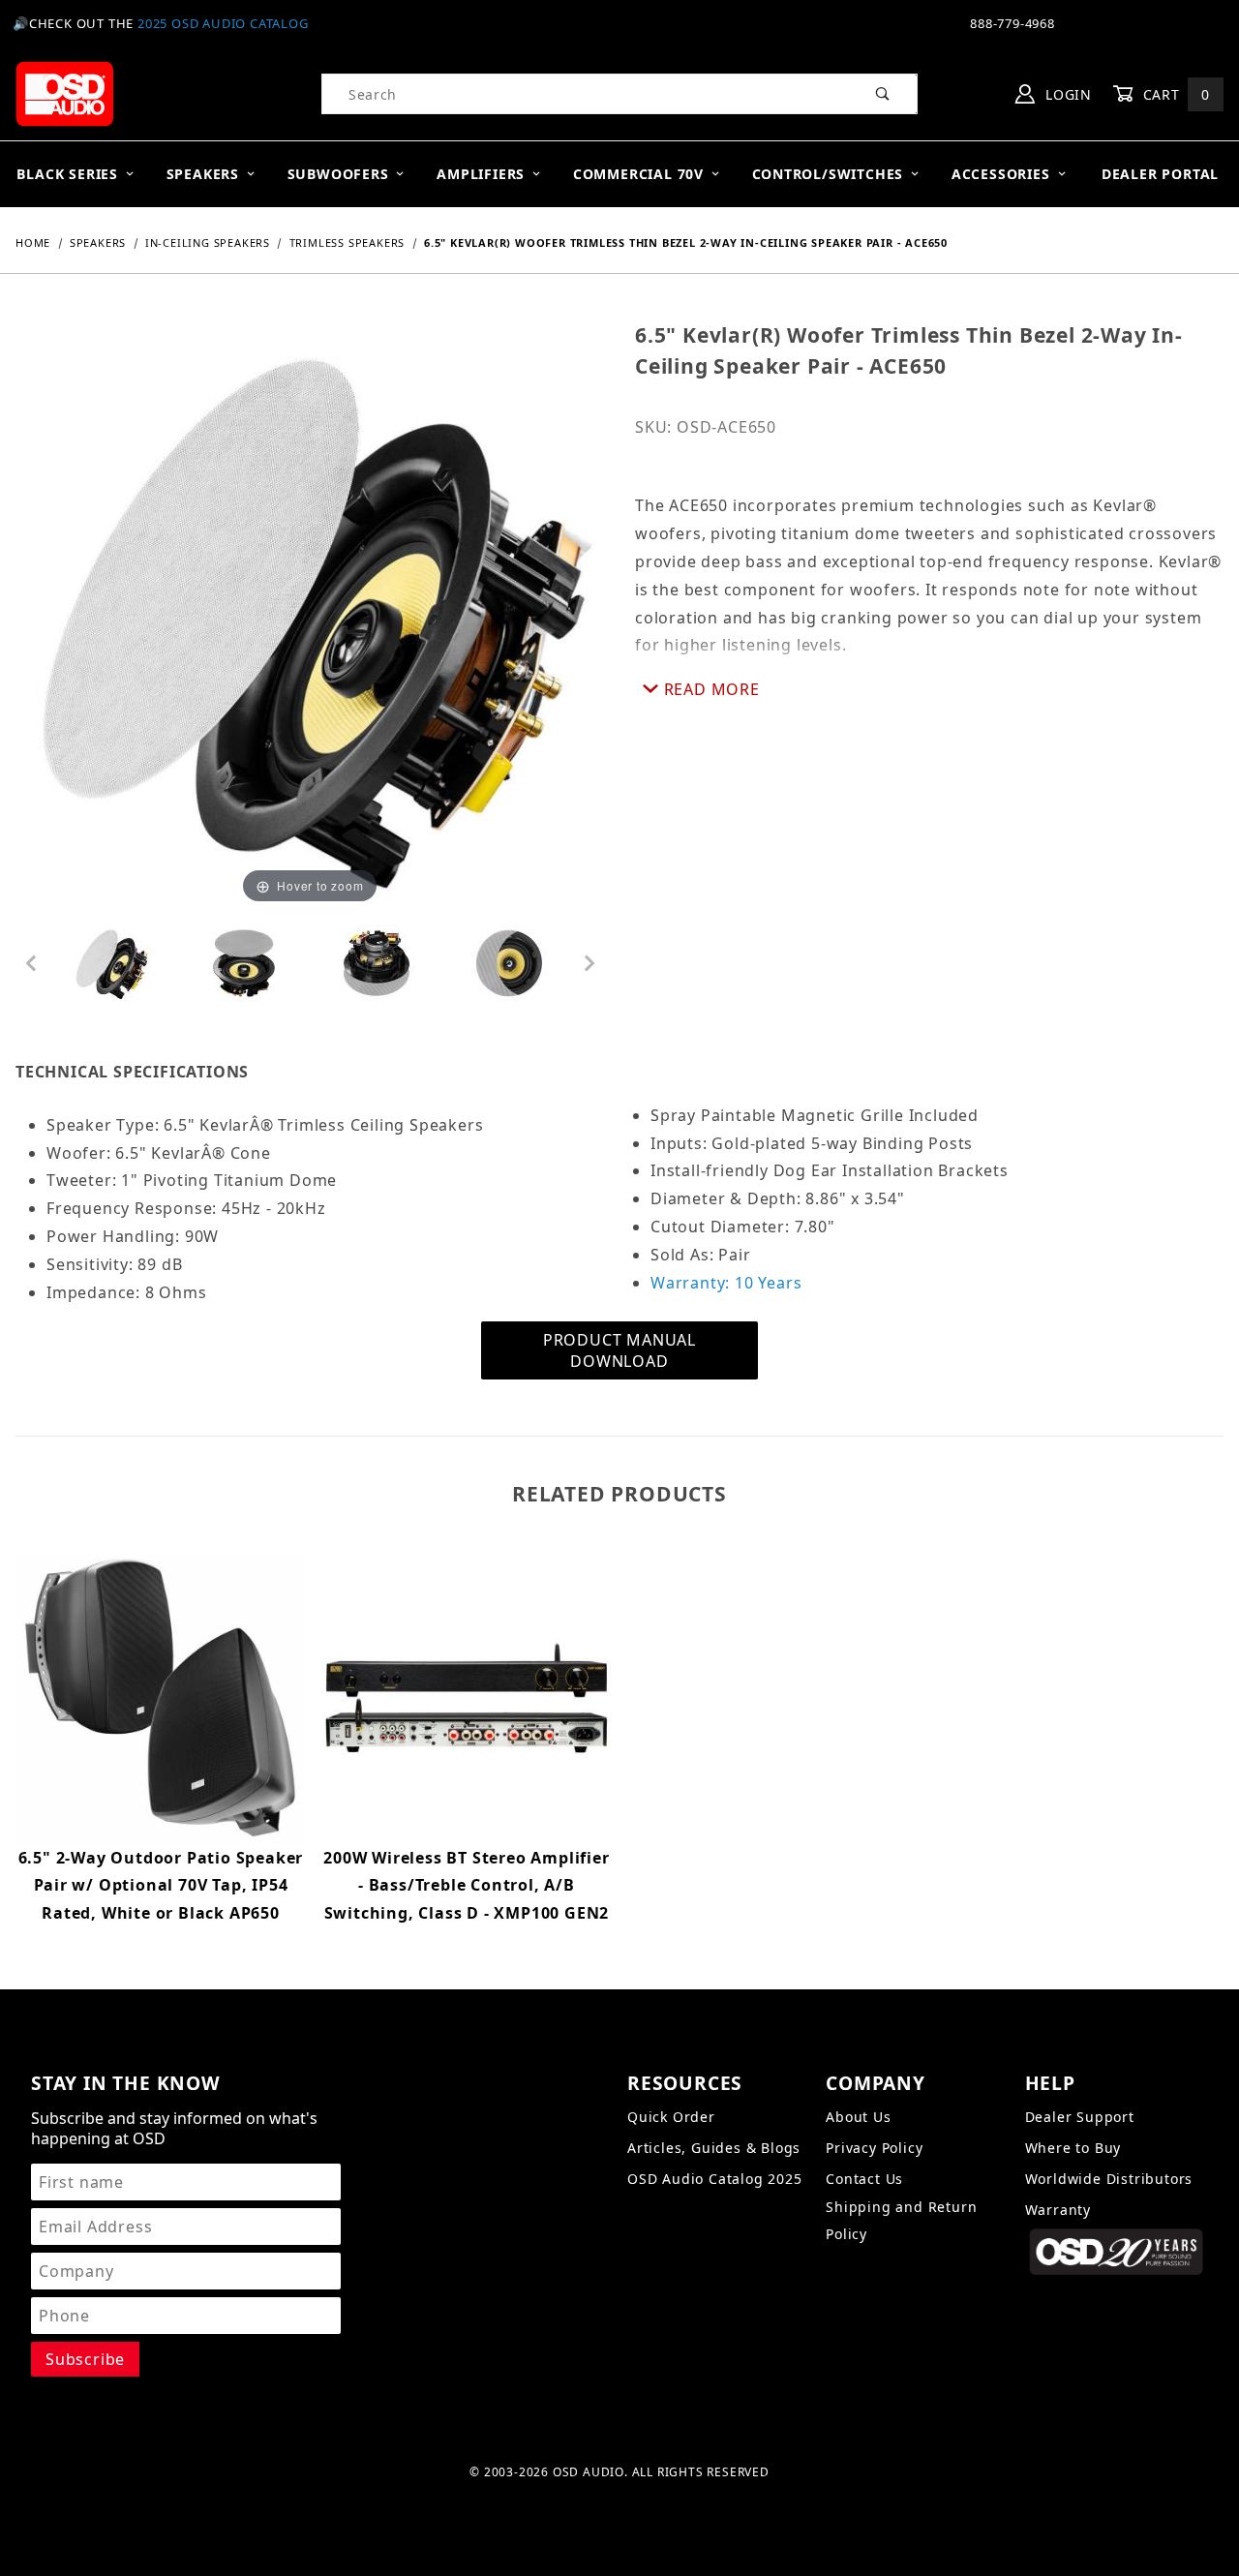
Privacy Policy (874, 2148)
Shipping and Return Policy (901, 2220)
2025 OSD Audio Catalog (223, 23)
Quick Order (671, 2117)
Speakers (203, 174)
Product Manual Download (619, 1350)
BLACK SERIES (67, 174)
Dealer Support (1080, 2117)
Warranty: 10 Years (726, 1283)
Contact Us (864, 2179)
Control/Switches (828, 174)
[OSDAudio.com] (64, 92)
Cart (1174, 94)
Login (1066, 94)
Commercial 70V (638, 174)
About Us (858, 2117)
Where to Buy (1073, 2148)
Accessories (1001, 174)
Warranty (1058, 2210)
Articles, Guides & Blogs (714, 2148)
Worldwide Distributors (1109, 2179)
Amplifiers (481, 174)
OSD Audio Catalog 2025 (715, 2179)
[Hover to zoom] (310, 614)
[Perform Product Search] (883, 94)
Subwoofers (338, 174)
